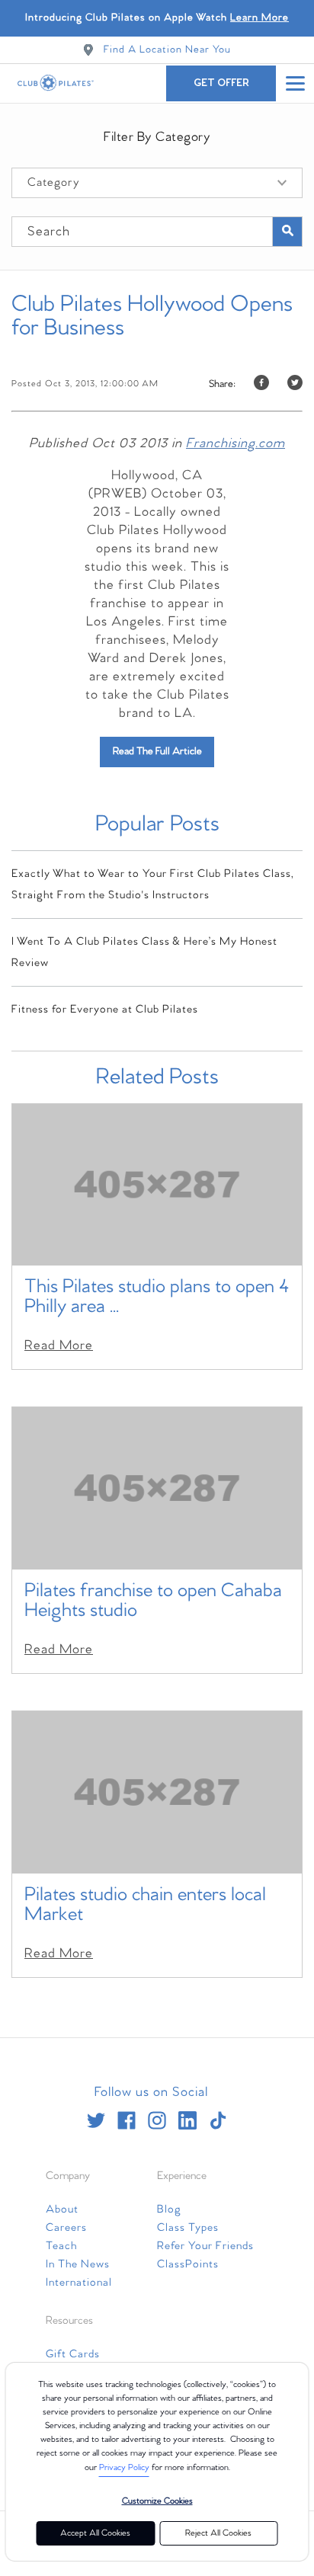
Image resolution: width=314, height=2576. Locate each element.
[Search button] (287, 232)
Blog (169, 2210)
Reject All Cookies (218, 2533)
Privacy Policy (124, 2468)
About (62, 2210)
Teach (61, 2246)
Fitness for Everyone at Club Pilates (105, 1010)
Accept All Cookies (95, 2533)
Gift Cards (73, 2354)
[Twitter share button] (295, 384)
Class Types (188, 2228)
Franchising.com (235, 444)
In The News (78, 2264)
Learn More (260, 18)
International (79, 2283)
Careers (66, 2228)
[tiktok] (218, 2120)
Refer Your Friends (205, 2246)
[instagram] (157, 2120)
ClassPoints (188, 2264)
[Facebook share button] (261, 384)
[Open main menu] (295, 83)
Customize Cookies (157, 2501)
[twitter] (96, 2120)
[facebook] (127, 2120)
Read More (59, 1346)
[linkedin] (187, 2120)
